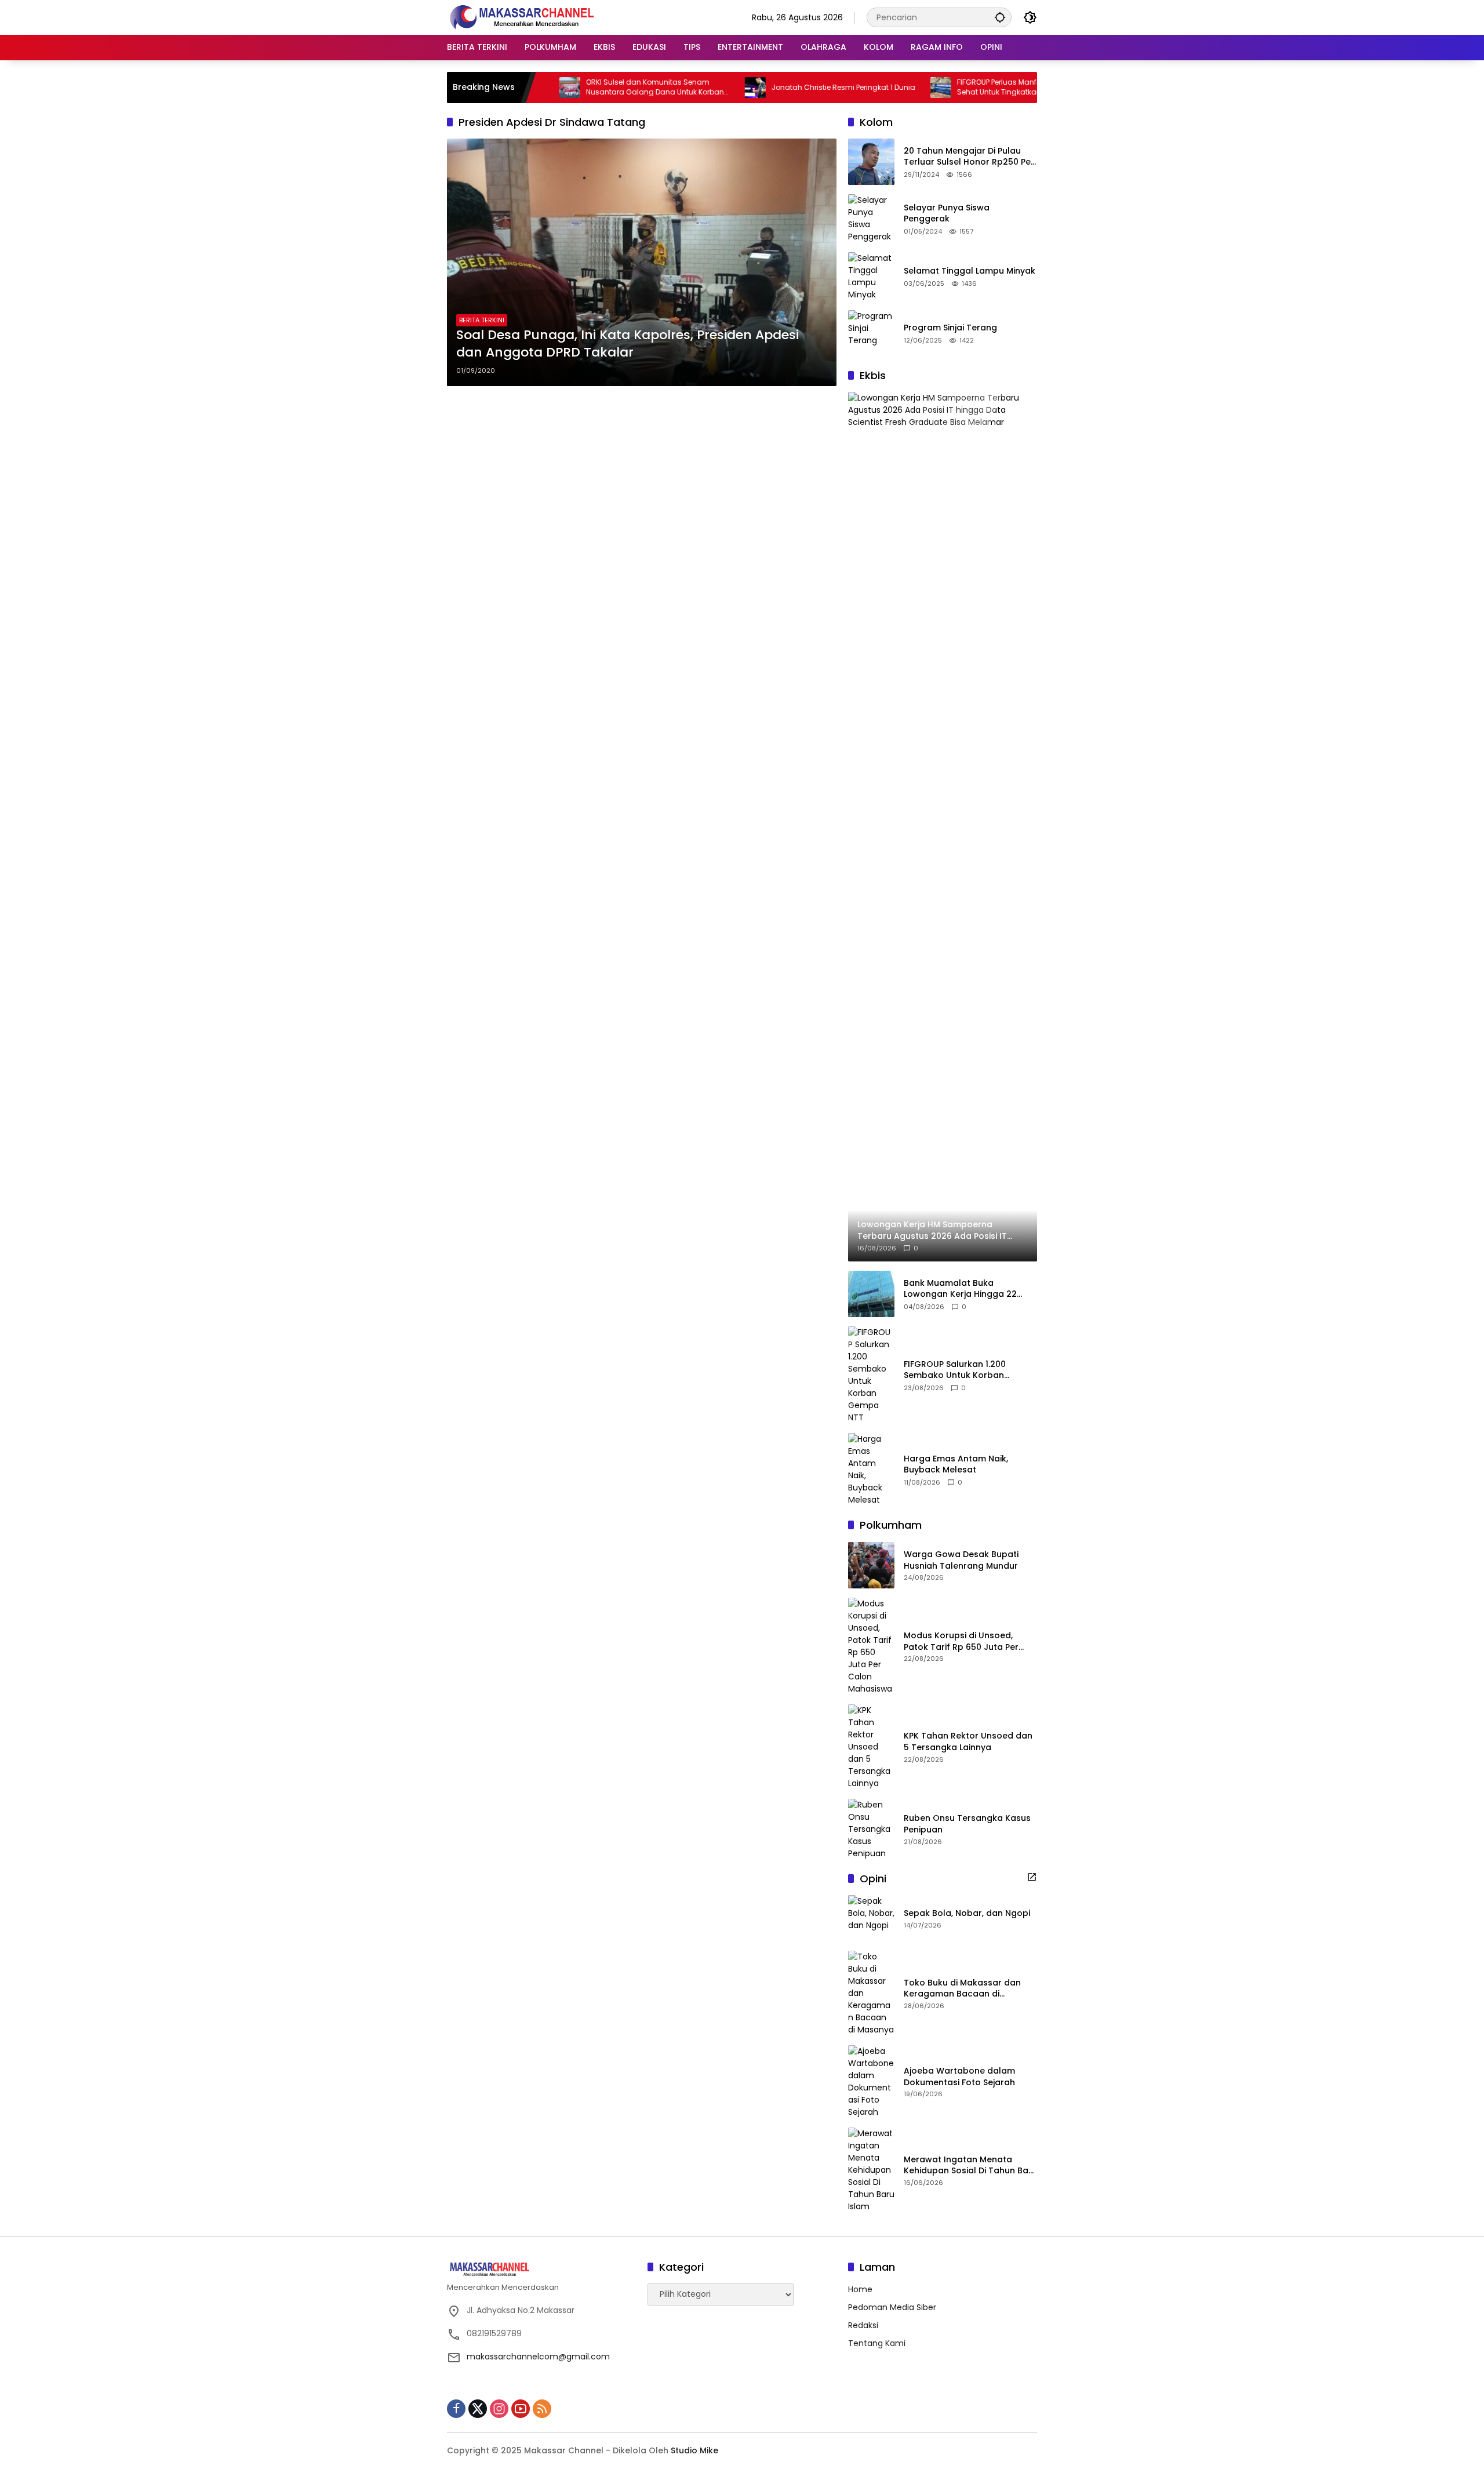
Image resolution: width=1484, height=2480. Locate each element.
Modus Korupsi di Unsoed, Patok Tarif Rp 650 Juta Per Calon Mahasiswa (961, 1641)
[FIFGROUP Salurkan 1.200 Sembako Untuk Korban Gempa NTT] (871, 1375)
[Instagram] (499, 2409)
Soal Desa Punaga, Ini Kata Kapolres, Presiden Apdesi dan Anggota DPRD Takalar (628, 344)
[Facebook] (456, 2409)
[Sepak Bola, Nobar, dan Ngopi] (871, 1918)
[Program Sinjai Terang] (871, 333)
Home (860, 2289)
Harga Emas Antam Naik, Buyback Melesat (956, 1465)
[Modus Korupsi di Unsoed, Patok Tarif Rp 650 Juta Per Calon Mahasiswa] (871, 1646)
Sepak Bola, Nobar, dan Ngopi (967, 1913)
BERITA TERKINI (482, 320)
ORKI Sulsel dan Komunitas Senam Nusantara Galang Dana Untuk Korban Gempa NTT (585, 88)
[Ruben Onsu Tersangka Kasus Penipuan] (871, 1829)
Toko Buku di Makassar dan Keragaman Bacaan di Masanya (962, 1989)
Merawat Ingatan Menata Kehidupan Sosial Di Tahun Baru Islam (970, 2166)
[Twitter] (478, 2409)
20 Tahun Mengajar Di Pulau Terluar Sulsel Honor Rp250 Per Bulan (969, 157)
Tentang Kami (877, 2343)
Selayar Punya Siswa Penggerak (947, 214)
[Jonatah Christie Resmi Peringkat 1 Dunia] (686, 88)
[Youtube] (521, 2409)
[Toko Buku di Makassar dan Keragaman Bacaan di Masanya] (871, 1993)
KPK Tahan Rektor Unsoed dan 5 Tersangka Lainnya (968, 1742)
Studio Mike (694, 2450)
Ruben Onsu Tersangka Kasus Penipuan (967, 1824)
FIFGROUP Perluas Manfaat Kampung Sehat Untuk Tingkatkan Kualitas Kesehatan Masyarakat (952, 88)
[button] (1000, 17)
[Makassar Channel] (522, 17)
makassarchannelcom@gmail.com (538, 2357)
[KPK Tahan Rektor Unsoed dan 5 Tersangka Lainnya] (871, 1747)
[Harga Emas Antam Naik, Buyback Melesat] (871, 1470)
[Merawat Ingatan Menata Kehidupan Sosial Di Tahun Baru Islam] (871, 2170)
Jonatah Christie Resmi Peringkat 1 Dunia (774, 88)
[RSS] (542, 2409)
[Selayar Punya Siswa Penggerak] (871, 219)
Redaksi (863, 2325)
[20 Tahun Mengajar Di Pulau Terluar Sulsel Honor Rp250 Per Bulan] (871, 162)
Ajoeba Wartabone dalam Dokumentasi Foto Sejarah (959, 2077)
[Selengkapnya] (1032, 1877)
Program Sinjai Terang (950, 328)
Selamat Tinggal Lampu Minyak (970, 271)
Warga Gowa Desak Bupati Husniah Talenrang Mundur (961, 1560)
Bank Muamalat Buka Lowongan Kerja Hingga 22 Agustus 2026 (960, 1289)
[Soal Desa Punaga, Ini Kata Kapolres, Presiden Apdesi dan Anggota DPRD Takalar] (642, 262)
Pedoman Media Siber (892, 2307)
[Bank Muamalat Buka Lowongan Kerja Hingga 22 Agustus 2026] (871, 1294)
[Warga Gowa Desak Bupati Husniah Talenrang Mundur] (871, 1565)
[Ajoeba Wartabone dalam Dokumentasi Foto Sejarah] (871, 2082)
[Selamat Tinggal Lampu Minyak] (871, 277)
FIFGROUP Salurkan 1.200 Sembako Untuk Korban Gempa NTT (955, 1370)
